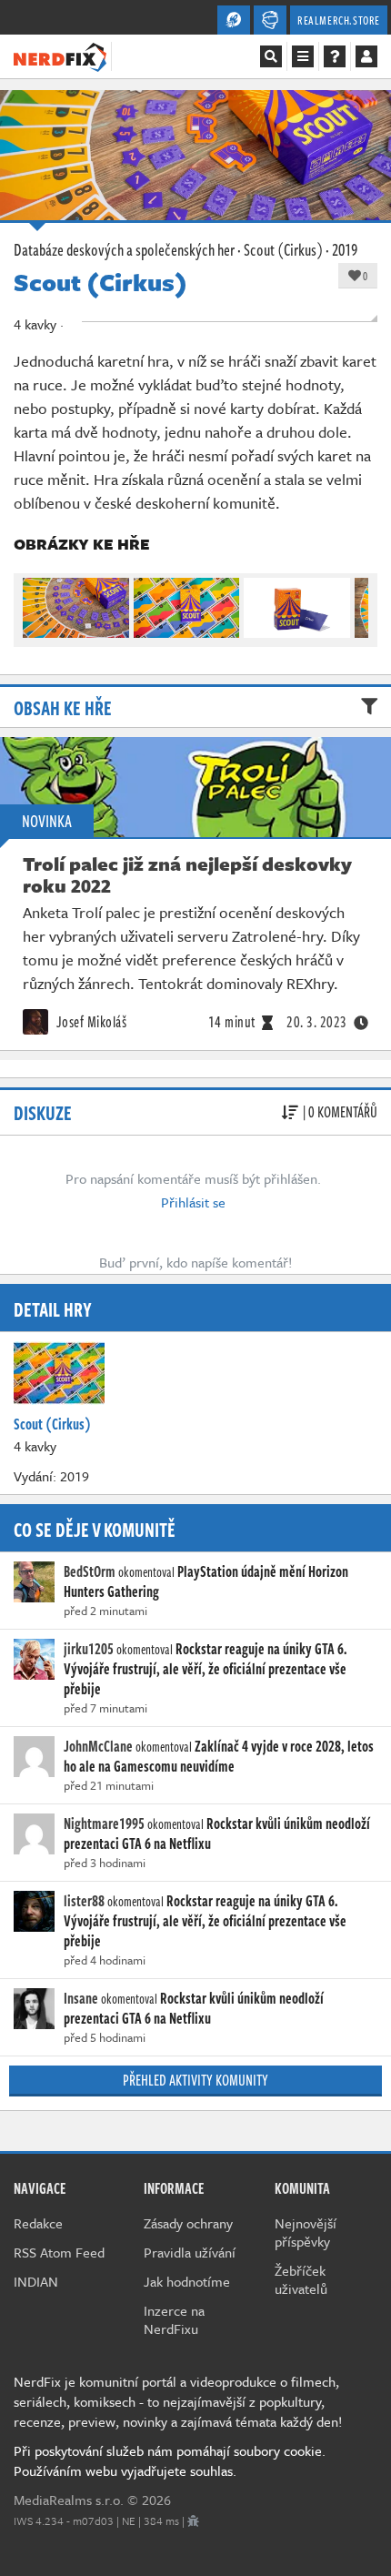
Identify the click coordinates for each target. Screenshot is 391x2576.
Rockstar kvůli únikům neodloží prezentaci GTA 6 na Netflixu (217, 1834)
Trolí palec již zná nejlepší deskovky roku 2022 (187, 874)
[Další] (356, 603)
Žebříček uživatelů (301, 2279)
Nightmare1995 (104, 1823)
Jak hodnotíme (187, 2281)
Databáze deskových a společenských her (124, 249)
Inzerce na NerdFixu (174, 2319)
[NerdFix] (60, 56)
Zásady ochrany (188, 2223)
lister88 (84, 1901)
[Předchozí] (35, 603)
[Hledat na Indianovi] (271, 56)
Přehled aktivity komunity (195, 2080)
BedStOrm (90, 1571)
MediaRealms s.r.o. (69, 2500)
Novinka (47, 821)
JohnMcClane (98, 1746)
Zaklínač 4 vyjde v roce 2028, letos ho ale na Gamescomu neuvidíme (219, 1756)
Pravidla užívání (190, 2252)
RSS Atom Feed (59, 2252)
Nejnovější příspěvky (306, 2232)
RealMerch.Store (339, 20)
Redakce (38, 2223)
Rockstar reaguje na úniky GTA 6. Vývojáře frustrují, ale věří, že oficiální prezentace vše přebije (206, 1669)
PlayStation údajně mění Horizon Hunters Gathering (206, 1581)
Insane (81, 1998)
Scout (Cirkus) (283, 249)
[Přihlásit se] (366, 56)
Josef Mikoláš (90, 1022)
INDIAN (36, 2281)
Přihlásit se (193, 1202)
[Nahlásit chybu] (193, 2520)
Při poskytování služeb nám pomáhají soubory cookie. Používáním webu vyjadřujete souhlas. (170, 2460)
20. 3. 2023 (317, 1022)
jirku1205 (89, 1649)
